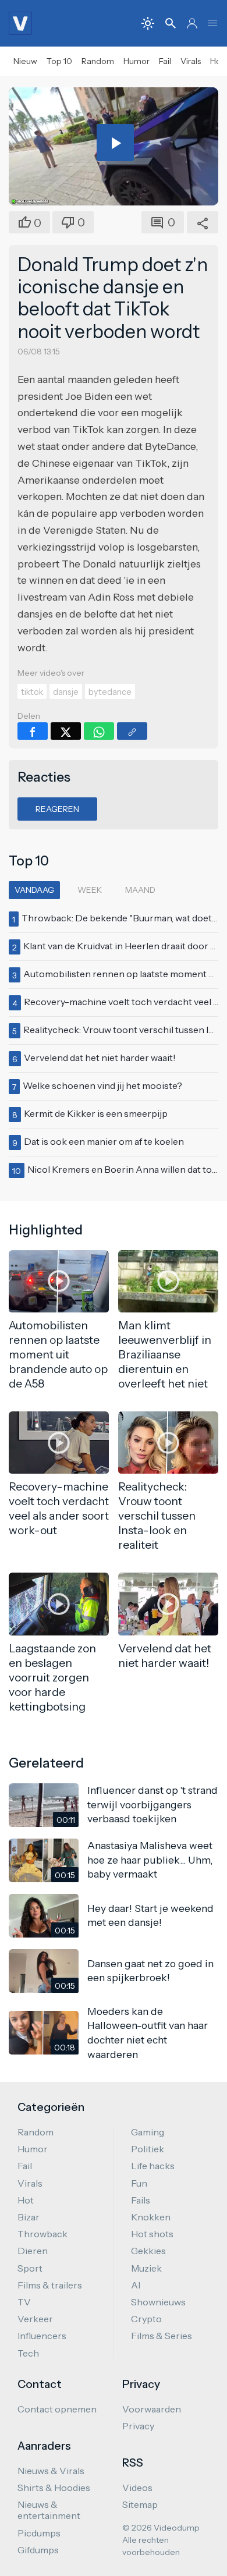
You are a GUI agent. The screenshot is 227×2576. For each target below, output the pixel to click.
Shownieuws (158, 2302)
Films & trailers (50, 2285)
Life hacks (153, 2166)
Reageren (57, 809)
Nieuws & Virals (51, 2471)
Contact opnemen (57, 2409)
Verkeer (35, 2319)
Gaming (148, 2132)
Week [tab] (90, 890)
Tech (28, 2353)
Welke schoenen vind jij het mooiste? (102, 1085)
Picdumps (39, 2533)
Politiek (148, 2149)
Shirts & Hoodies (54, 2488)
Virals (191, 61)
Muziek (146, 2268)
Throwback (42, 2234)
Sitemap (140, 2504)
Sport (30, 2268)
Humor (136, 61)
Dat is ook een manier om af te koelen (104, 1141)
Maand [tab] (140, 890)
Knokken (151, 2217)
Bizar (29, 2217)
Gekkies (148, 2251)
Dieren (33, 2251)
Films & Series (162, 2336)
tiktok (32, 692)
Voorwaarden (152, 2409)
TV (24, 2302)
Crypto (146, 2319)
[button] (212, 23)
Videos (137, 2488)
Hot (26, 2200)
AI (136, 2285)
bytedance (110, 692)
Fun (139, 2183)
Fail (165, 61)
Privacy (138, 2426)
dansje (66, 692)
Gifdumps (38, 2550)
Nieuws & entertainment (49, 2510)
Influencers (42, 2336)
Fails (141, 2200)
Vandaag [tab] (34, 890)
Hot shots (152, 2234)
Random (98, 61)
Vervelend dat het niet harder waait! (100, 1058)
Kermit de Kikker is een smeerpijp (96, 1113)
